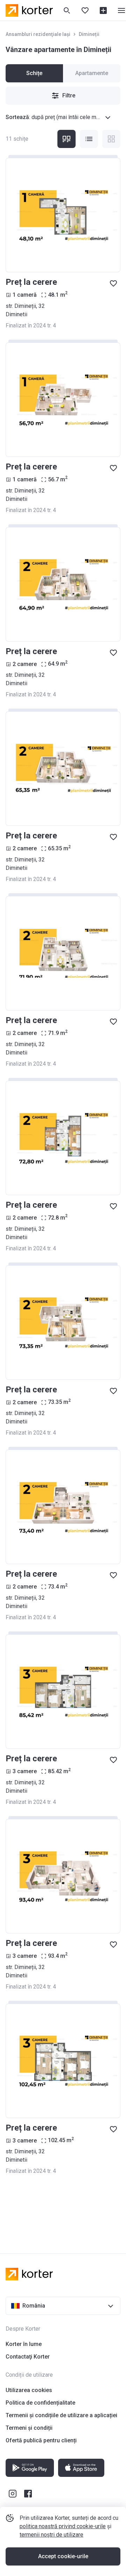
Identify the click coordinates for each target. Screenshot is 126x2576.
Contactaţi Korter (28, 2357)
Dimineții (89, 34)
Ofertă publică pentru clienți (41, 2440)
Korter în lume (24, 2344)
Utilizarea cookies (29, 2390)
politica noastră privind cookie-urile (63, 2526)
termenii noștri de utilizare (51, 2535)
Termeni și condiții (29, 2428)
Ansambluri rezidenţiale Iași (38, 34)
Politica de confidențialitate (40, 2403)
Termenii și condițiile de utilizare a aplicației (61, 2415)
